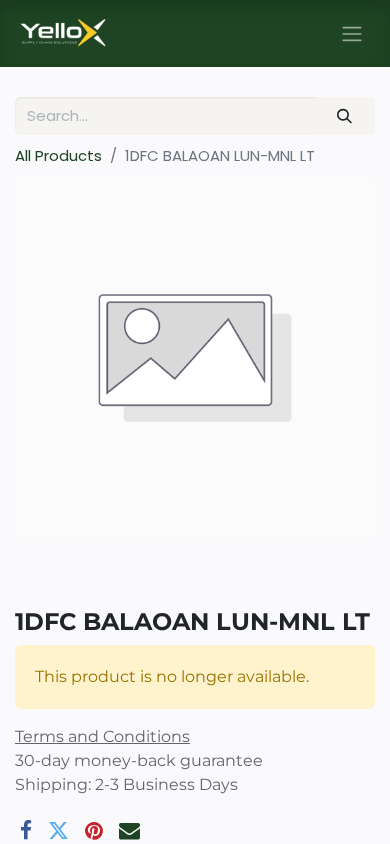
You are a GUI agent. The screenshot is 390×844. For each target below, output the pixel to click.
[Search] (345, 116)
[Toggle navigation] (352, 33)
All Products (58, 155)
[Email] (129, 830)
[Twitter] (58, 830)
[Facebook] (26, 830)
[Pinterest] (94, 830)
